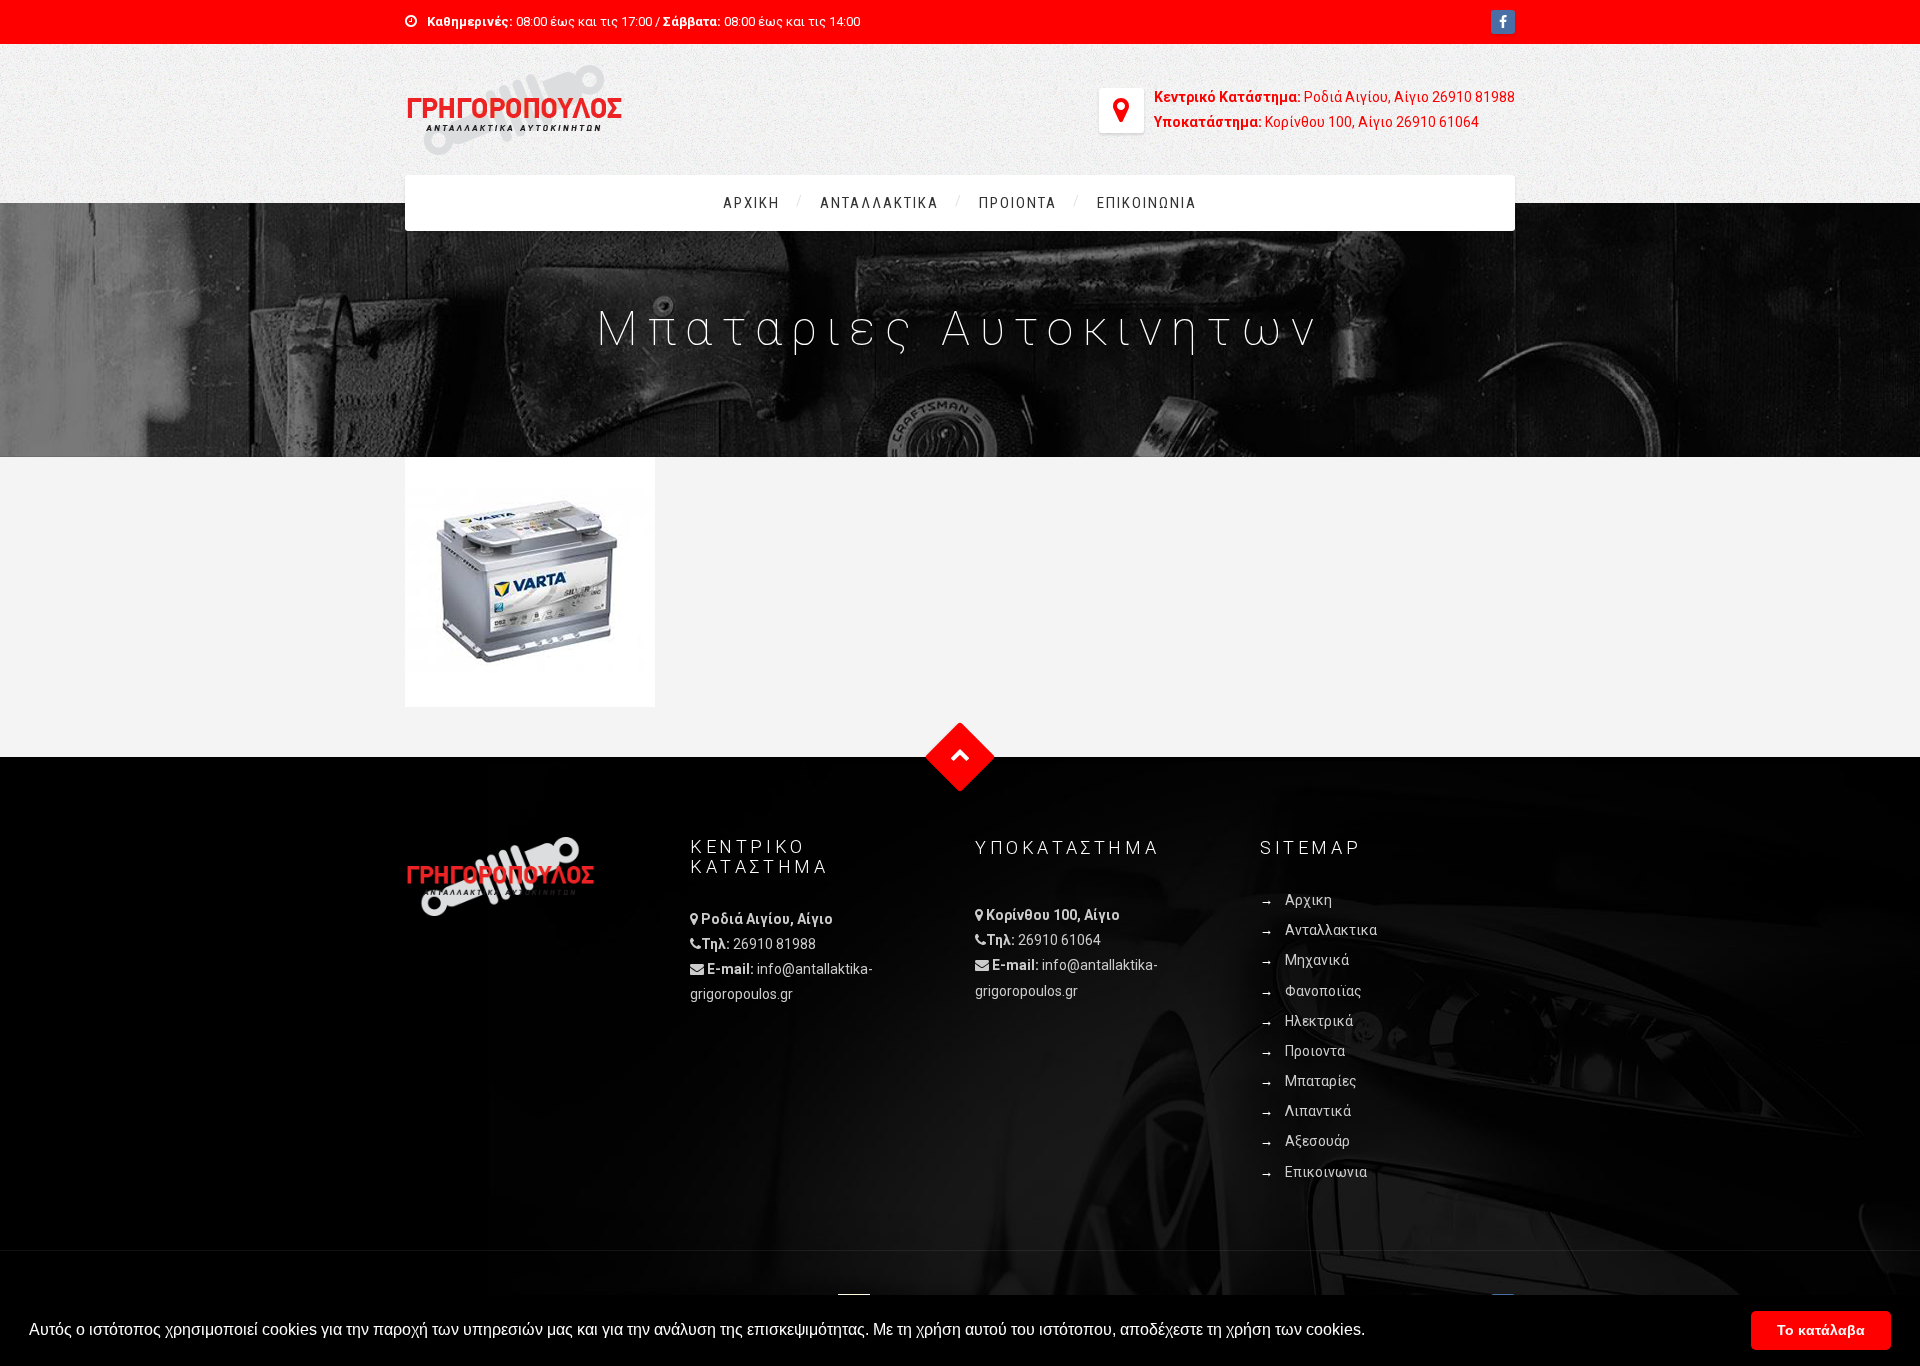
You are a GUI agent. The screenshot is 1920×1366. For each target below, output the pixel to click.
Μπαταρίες (1321, 1081)
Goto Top (960, 757)
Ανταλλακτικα (879, 203)
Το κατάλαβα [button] (1821, 1330)
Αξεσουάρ (1317, 1141)
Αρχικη (751, 203)
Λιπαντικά (1318, 1111)
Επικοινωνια (1147, 203)
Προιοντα (1018, 203)
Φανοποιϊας (1323, 991)
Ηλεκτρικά (1319, 1021)
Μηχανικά (1317, 960)
